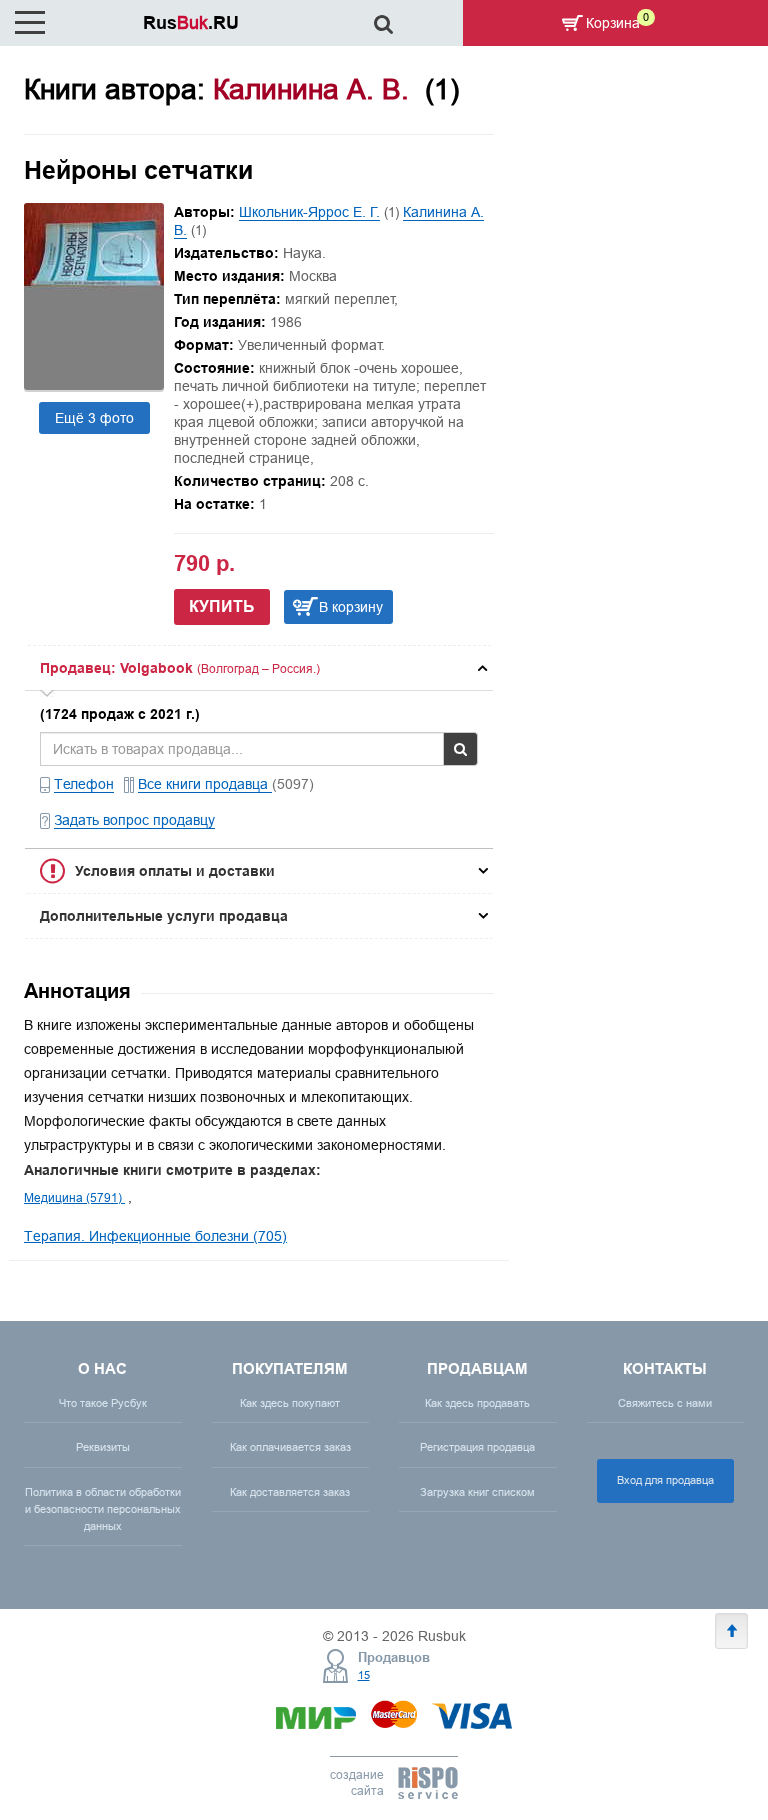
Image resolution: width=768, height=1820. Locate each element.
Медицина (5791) (74, 1197)
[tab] (259, 668)
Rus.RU (191, 22)
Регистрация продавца (477, 1447)
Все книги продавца (205, 784)
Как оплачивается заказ (290, 1447)
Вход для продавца (665, 1480)
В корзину (351, 607)
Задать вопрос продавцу (134, 820)
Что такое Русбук (103, 1403)
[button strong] (259, 668)
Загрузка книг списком (477, 1492)
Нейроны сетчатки (138, 170)
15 (364, 1675)
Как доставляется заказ (290, 1492)
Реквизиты (103, 1447)
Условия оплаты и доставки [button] (175, 871)
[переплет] (94, 385)
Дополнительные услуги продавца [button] (164, 916)
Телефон (84, 784)
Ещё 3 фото (94, 418)
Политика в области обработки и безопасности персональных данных (103, 1509)
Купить (222, 606)
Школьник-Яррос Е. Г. (309, 212)
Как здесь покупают (290, 1403)
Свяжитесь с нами (665, 1403)
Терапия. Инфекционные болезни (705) (155, 1236)
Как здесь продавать (477, 1403)
